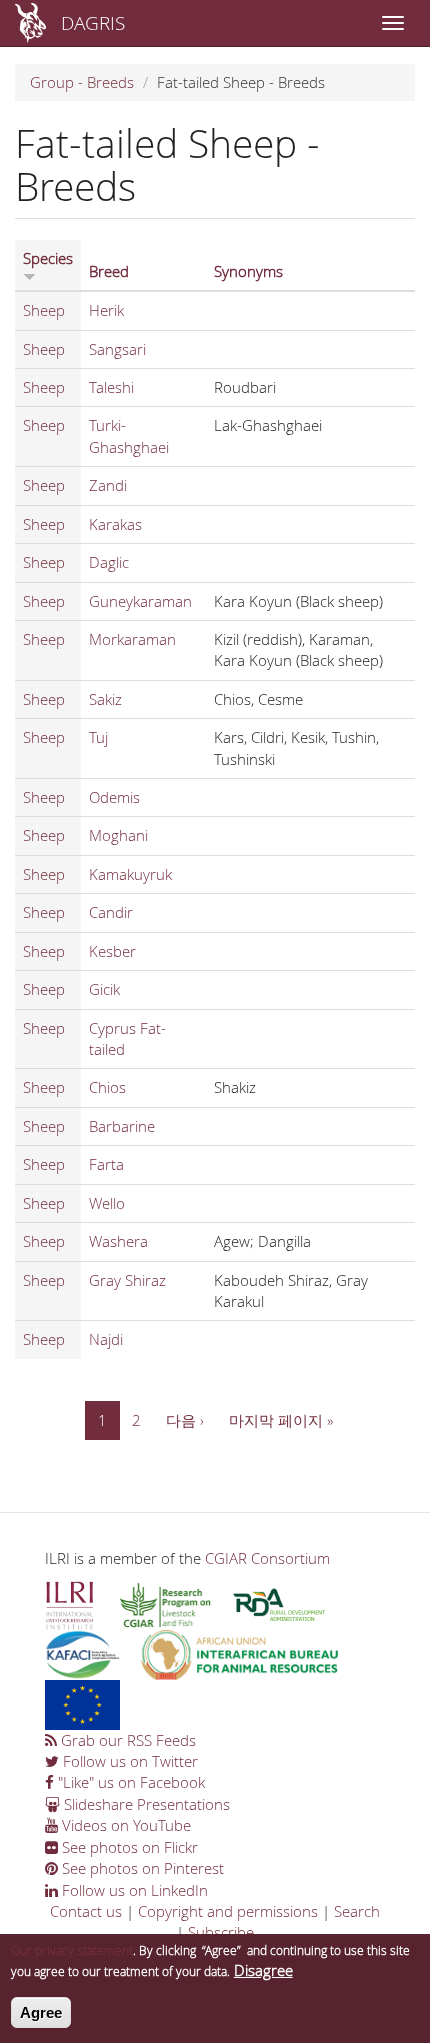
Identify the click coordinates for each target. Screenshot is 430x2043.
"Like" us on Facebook (129, 1782)
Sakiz (105, 699)
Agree (41, 2012)
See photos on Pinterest (141, 1868)
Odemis (114, 797)
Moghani (118, 835)
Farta (106, 1164)
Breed (109, 271)
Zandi (108, 485)
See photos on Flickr (128, 1847)
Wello (107, 1203)
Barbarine (122, 1126)
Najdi (106, 1339)
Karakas (115, 524)
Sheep (44, 310)
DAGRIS (93, 22)
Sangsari (117, 349)
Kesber (112, 951)
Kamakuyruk (130, 874)
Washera (118, 1241)
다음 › (185, 1420)
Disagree (263, 1970)
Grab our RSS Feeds (126, 1740)
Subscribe (221, 1932)
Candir (111, 912)
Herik (106, 310)
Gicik (104, 989)
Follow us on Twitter (128, 1761)
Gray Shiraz (127, 1280)
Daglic (109, 562)
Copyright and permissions (228, 1911)
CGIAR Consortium (267, 1558)
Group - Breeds (82, 82)
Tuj (98, 737)
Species (48, 258)
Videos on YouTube (124, 1825)
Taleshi (111, 387)
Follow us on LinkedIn (133, 1890)
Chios (107, 1087)
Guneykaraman (140, 601)
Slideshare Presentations (145, 1804)
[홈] (30, 23)
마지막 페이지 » (281, 1420)
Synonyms (248, 271)
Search (357, 1911)
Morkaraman (132, 639)
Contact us (86, 1911)
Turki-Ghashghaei (129, 435)
